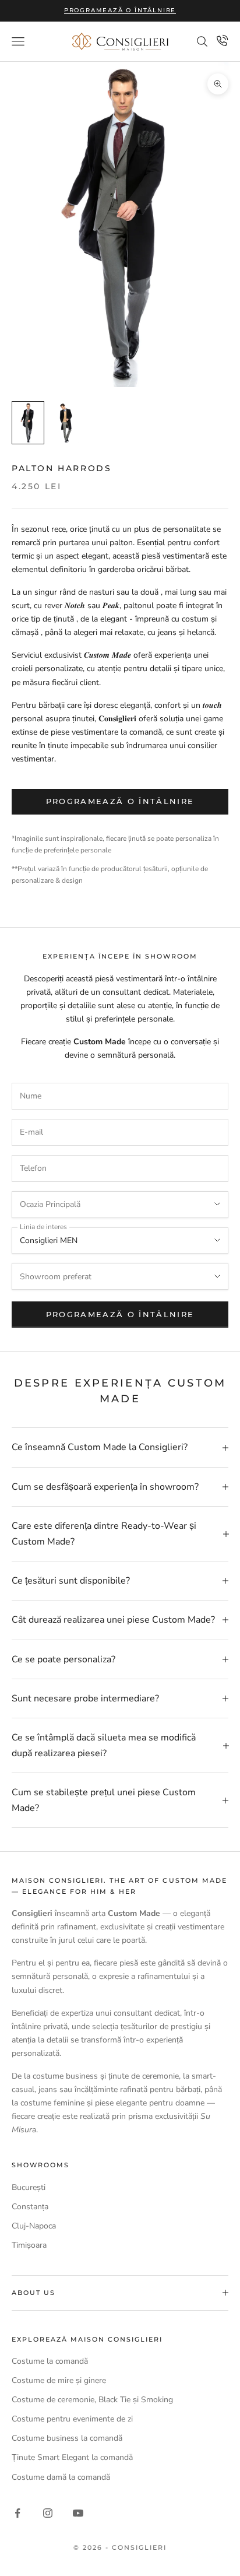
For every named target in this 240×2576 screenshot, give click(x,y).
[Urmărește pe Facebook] (17, 2513)
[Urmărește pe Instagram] (48, 2513)
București (29, 2187)
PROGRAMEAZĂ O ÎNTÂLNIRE (120, 1314)
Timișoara (29, 2245)
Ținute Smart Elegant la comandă (72, 2457)
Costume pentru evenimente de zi (72, 2419)
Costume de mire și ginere (59, 2380)
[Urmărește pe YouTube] (78, 2513)
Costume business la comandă (67, 2438)
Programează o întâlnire (120, 10)
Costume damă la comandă (61, 2477)
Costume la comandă (50, 2361)
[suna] (223, 40)
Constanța (30, 2207)
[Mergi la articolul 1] (28, 423)
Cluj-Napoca (34, 2226)
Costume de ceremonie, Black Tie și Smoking (92, 2400)
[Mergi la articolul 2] (65, 423)
